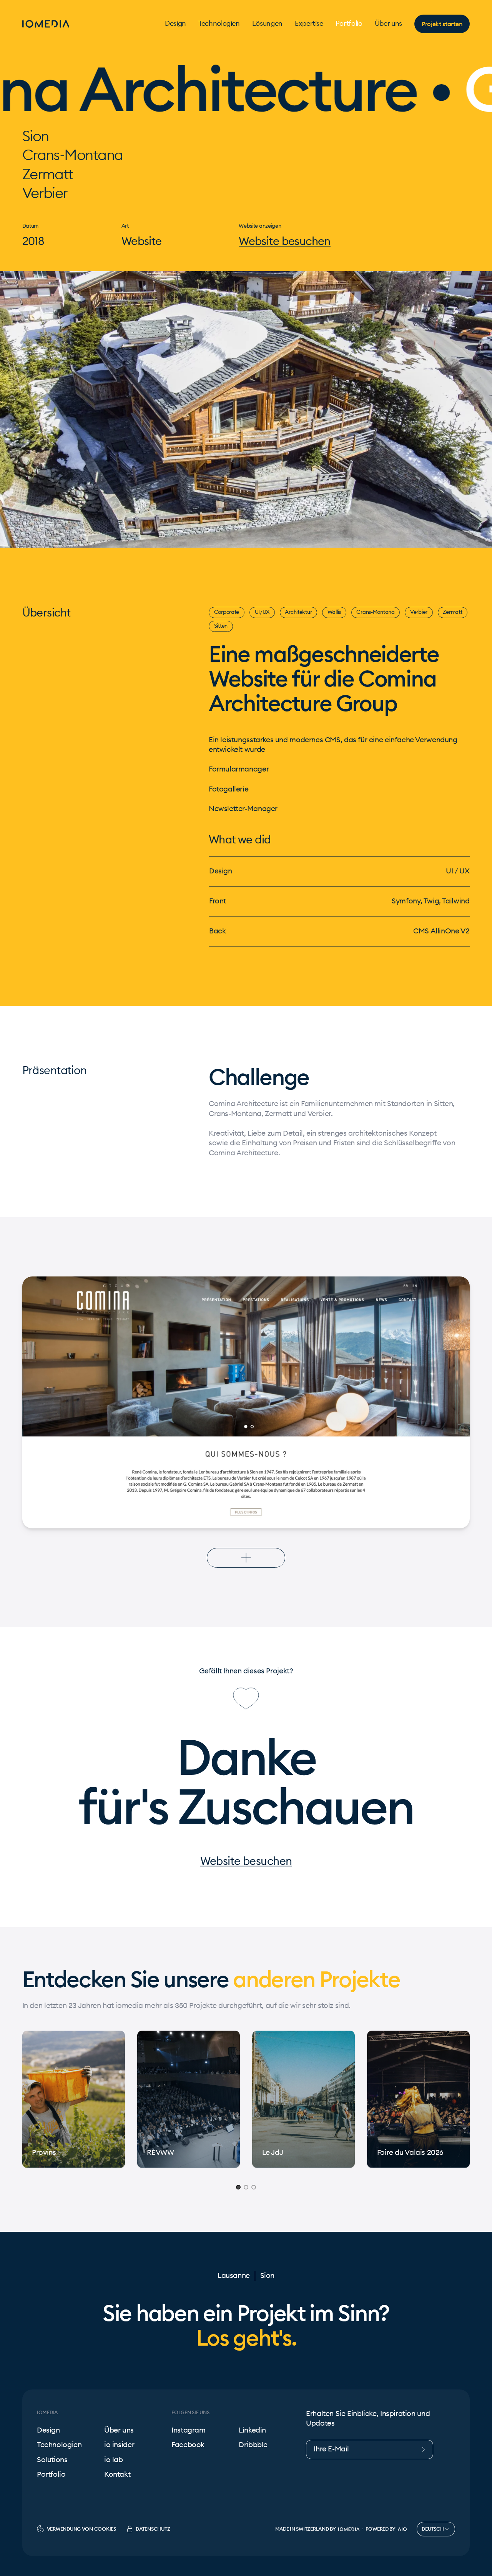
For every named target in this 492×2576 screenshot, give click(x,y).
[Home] (46, 24)
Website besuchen (285, 242)
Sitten (221, 626)
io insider (119, 2445)
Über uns (388, 24)
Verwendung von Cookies (81, 2529)
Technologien (219, 24)
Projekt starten (442, 24)
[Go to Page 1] (238, 2188)
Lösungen (267, 24)
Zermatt (452, 612)
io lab (114, 2460)
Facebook (188, 2445)
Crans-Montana (375, 612)
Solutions (52, 2460)
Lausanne (234, 2276)
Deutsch (433, 2529)
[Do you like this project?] (246, 1699)
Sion (267, 2276)
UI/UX (262, 612)
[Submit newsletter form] (426, 2449)
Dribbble (253, 2445)
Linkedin (252, 2430)
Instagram (189, 2430)
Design (175, 24)
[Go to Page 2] (246, 2188)
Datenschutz (153, 2529)
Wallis (334, 612)
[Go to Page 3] (254, 2188)
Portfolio (349, 24)
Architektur (298, 612)
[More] (246, 1558)
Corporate (227, 612)
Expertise (309, 24)
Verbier (419, 612)
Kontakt (117, 2475)
